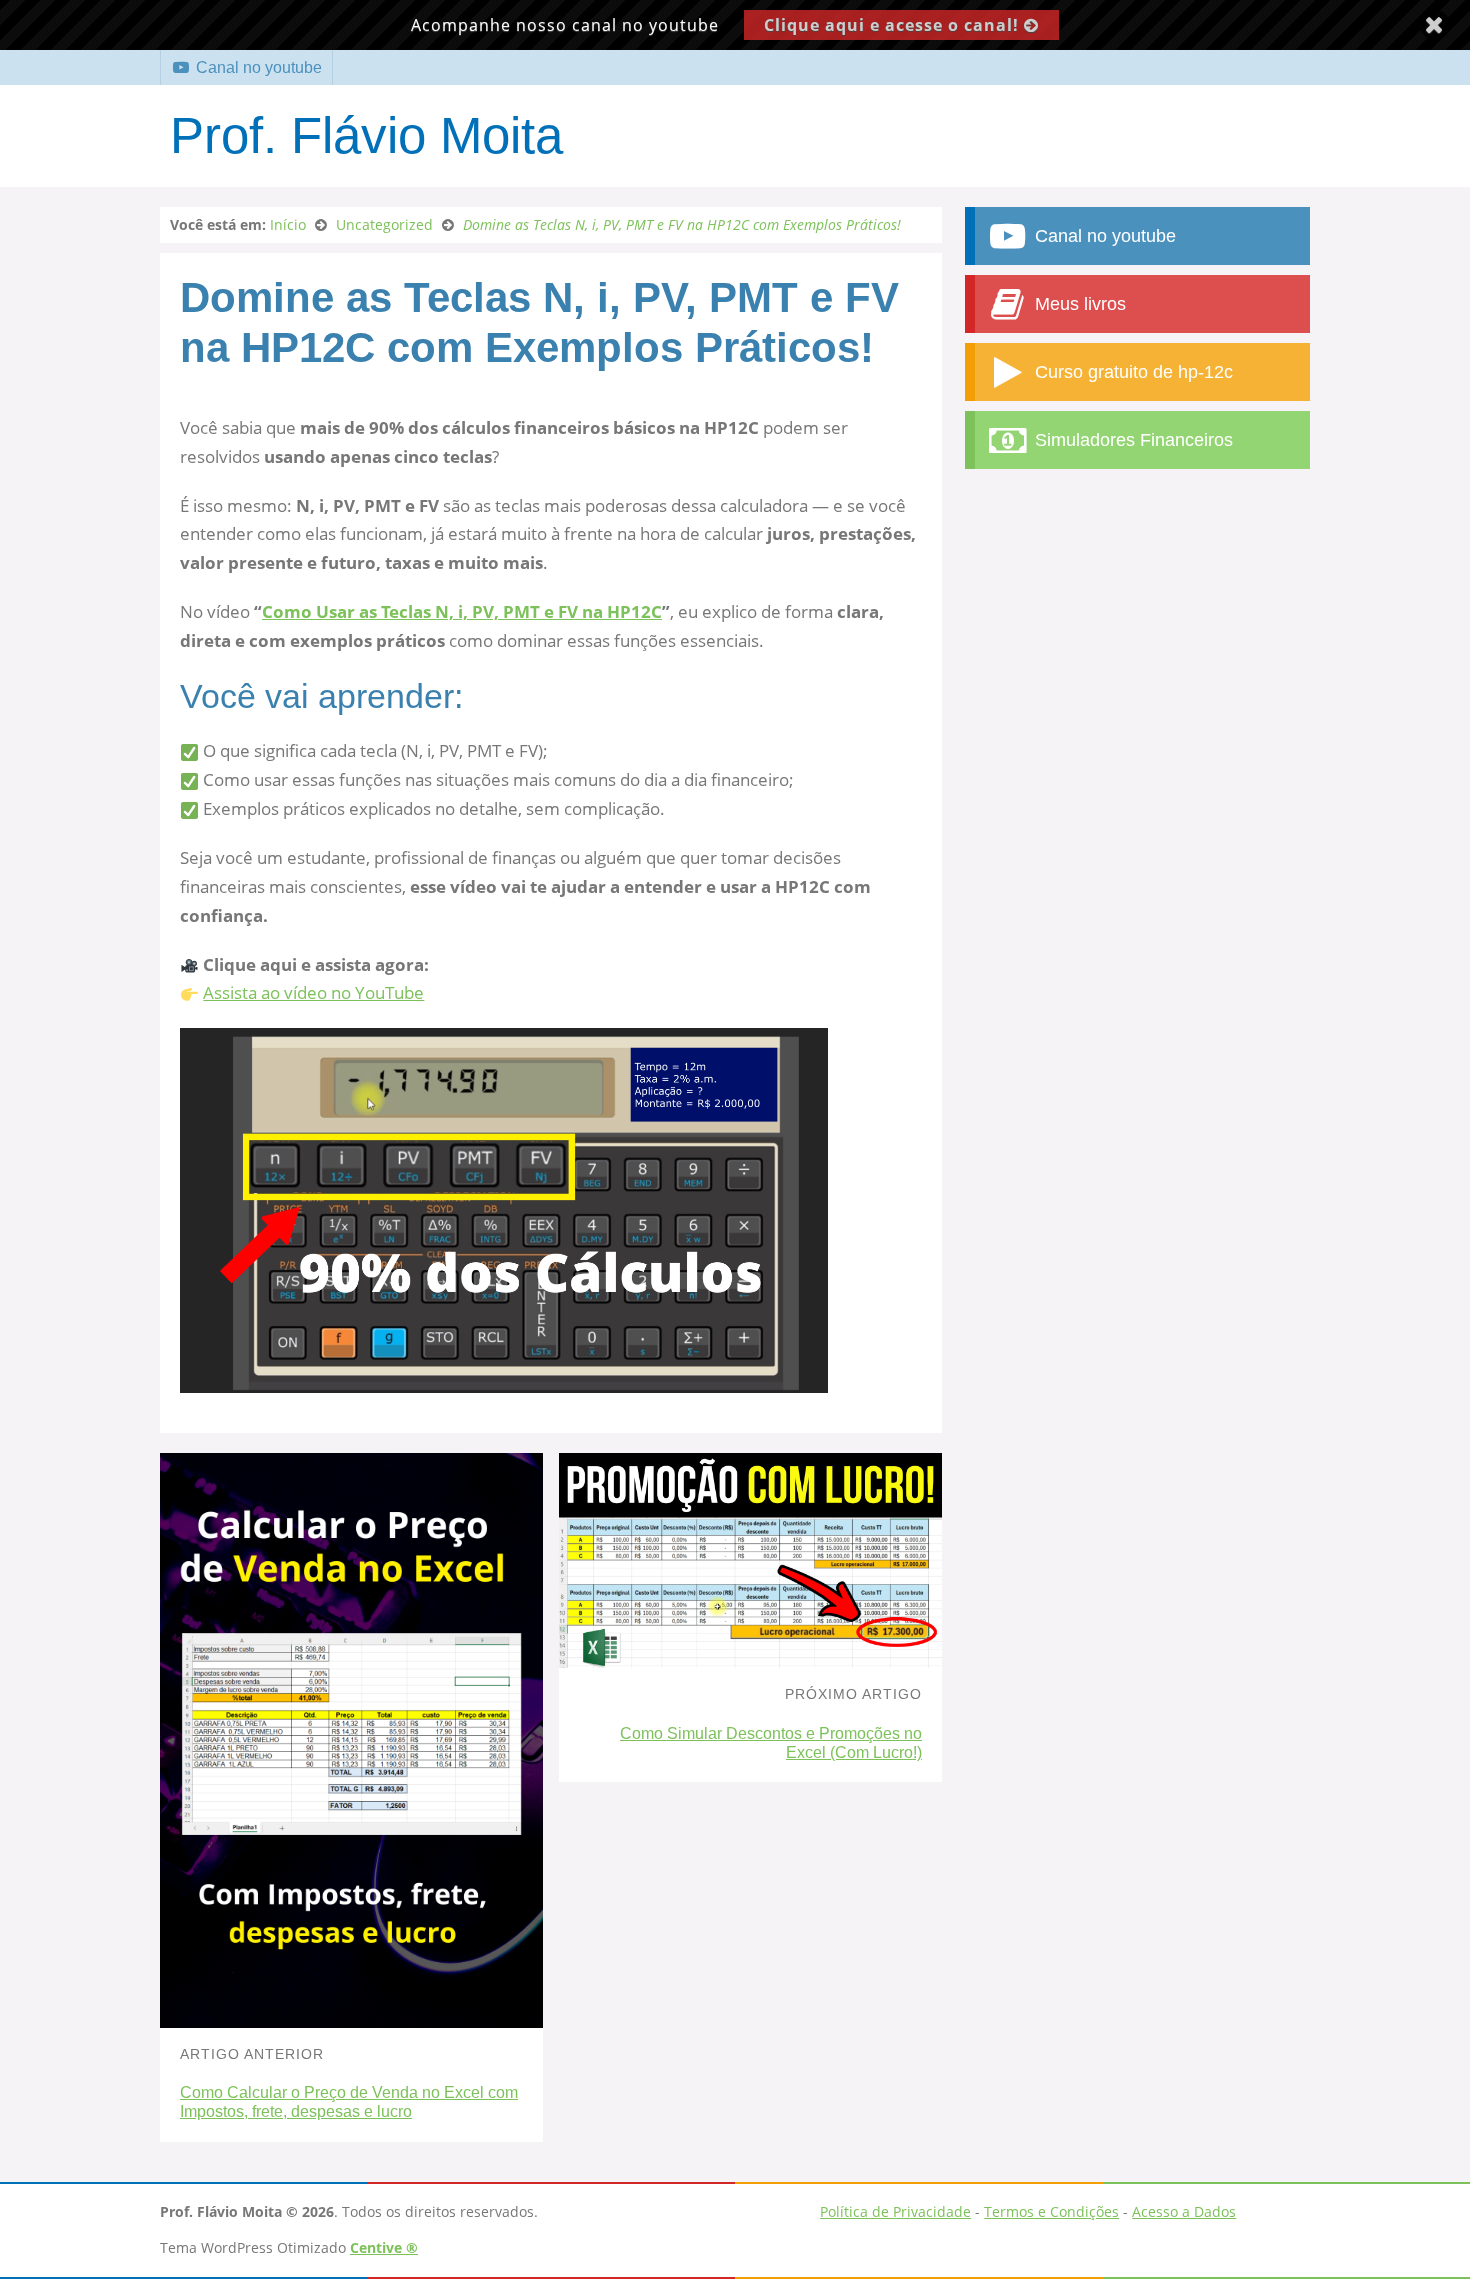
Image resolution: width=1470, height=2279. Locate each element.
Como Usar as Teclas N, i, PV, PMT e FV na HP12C (462, 611)
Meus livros (1078, 304)
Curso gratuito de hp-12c (1131, 372)
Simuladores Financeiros (1131, 440)
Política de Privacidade (895, 2211)
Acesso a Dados (1184, 2211)
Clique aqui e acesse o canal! (894, 25)
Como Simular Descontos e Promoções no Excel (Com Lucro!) (771, 1743)
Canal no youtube (257, 67)
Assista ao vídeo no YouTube (313, 992)
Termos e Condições (1051, 2211)
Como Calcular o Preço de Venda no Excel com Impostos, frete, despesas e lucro (349, 2102)
